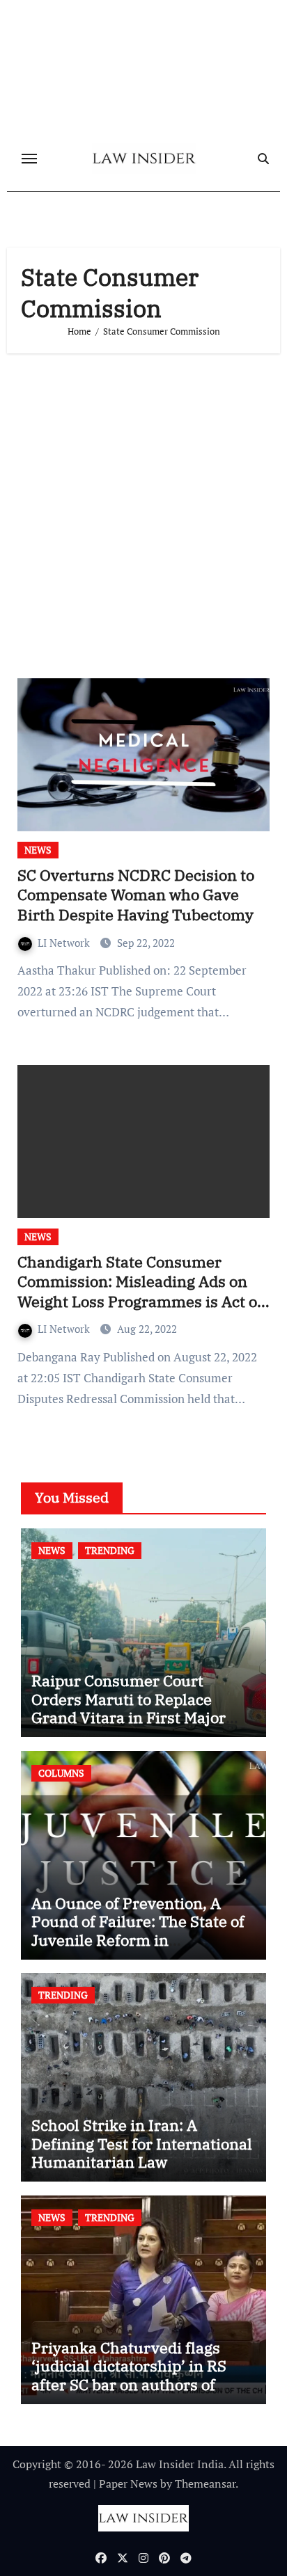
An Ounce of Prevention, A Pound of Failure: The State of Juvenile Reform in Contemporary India (138, 1930)
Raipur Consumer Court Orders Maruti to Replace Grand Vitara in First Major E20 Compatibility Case (129, 1708)
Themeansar (205, 2483)
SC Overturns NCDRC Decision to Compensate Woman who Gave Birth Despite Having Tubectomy (136, 895)
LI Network (65, 943)
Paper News (128, 2483)
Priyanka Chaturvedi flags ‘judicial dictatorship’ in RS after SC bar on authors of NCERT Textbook (129, 2375)
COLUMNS (61, 1773)
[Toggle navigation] (29, 159)
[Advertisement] (143, 511)
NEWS (38, 850)
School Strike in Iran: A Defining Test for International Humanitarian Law (142, 2143)
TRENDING (110, 1550)
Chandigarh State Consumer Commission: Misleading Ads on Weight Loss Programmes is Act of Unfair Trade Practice (140, 1291)
